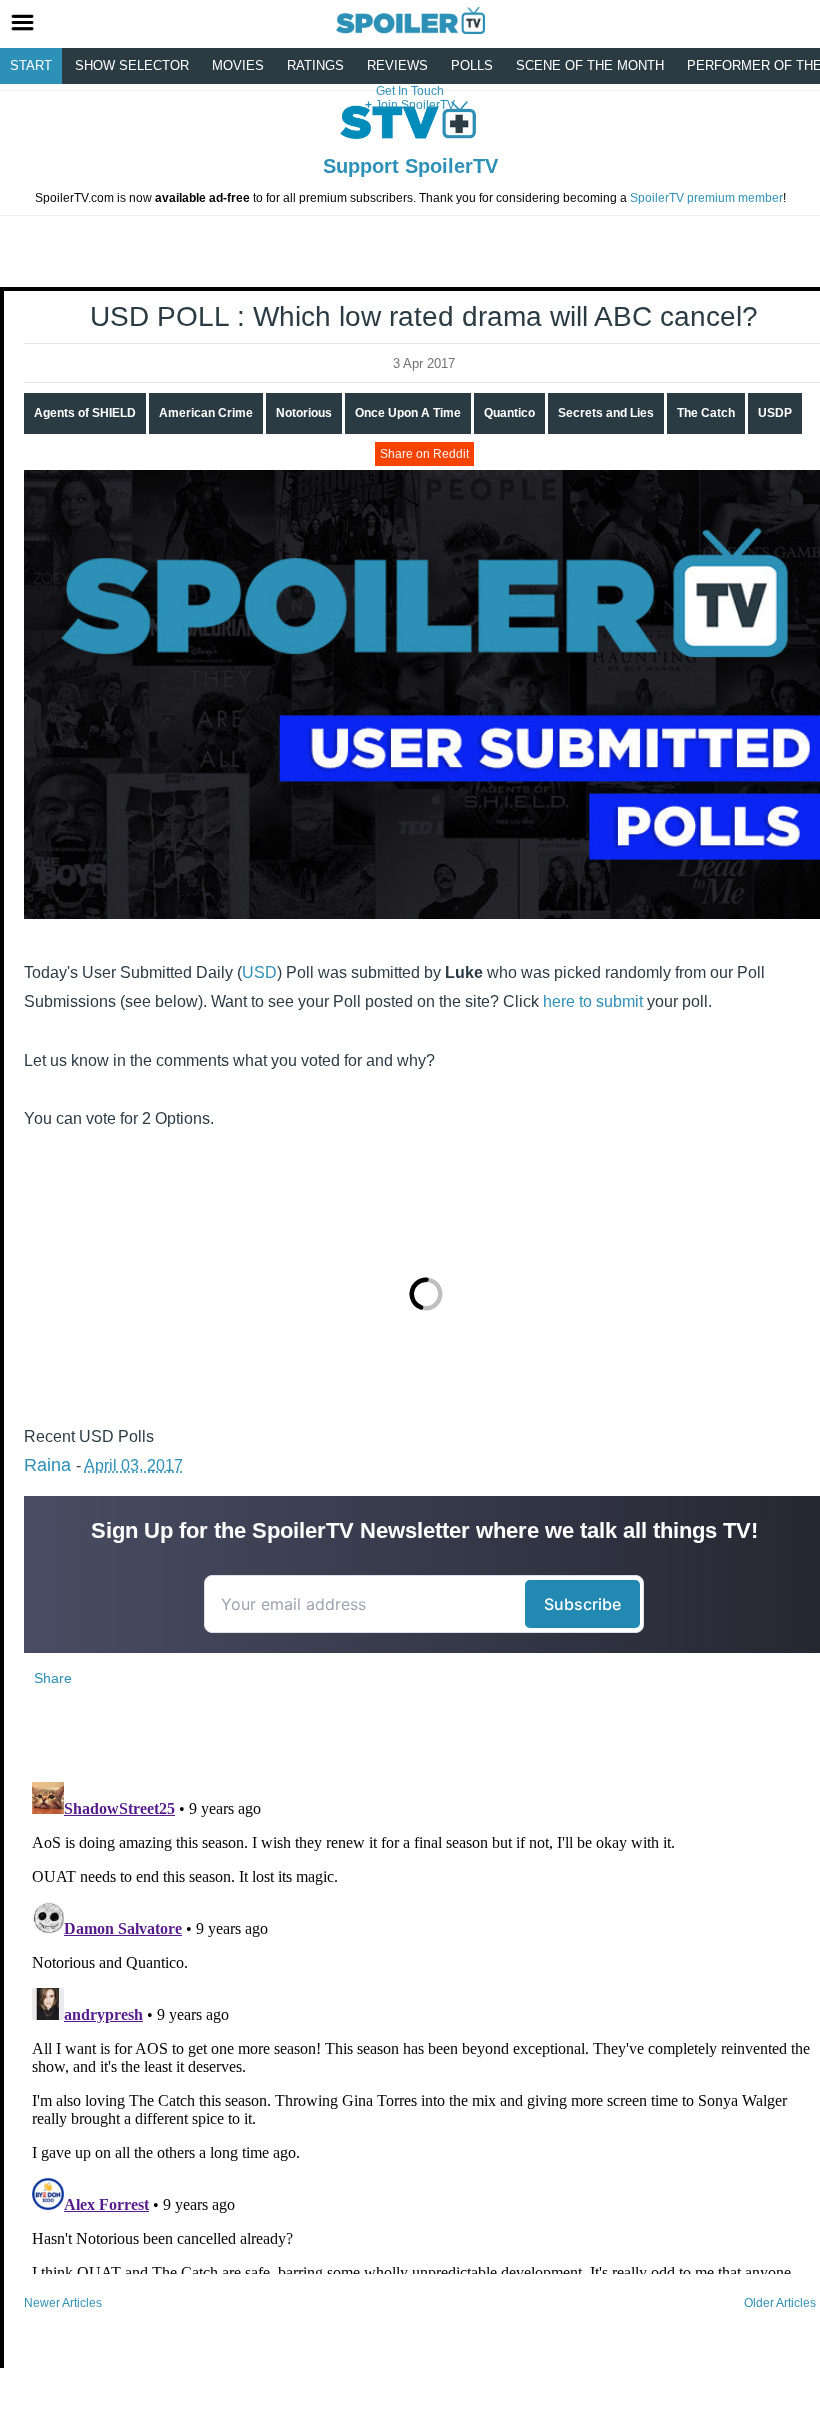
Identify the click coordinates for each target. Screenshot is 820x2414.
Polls (472, 65)
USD (259, 972)
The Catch (706, 413)
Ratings (315, 65)
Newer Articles (63, 2303)
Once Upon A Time (408, 413)
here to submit (593, 1001)
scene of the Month (590, 65)
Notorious (304, 413)
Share (53, 1678)
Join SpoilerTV (413, 105)
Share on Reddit (424, 454)
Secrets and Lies (606, 413)
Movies (238, 65)
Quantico (509, 413)
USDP (775, 413)
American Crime (206, 413)
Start (31, 65)
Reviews (397, 65)
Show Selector (132, 65)
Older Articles (780, 2303)
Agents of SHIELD (85, 413)
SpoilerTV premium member (706, 198)
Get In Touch (410, 91)
